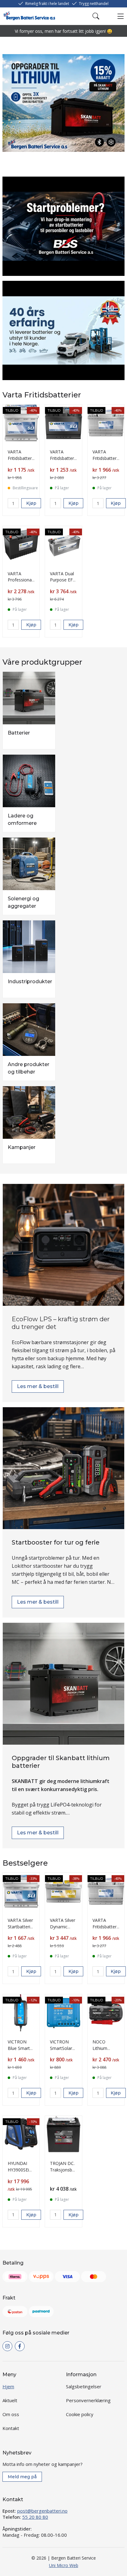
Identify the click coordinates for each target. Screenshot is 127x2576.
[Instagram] (7, 2346)
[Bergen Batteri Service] (29, 16)
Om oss (11, 2414)
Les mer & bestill (38, 1386)
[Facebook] (20, 2346)
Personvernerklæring (88, 2400)
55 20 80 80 (35, 2517)
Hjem (8, 2386)
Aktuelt (10, 2400)
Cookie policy (80, 2414)
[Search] (96, 16)
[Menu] (121, 16)
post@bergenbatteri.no (42, 2511)
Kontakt (11, 2428)
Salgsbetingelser (84, 2386)
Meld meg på (22, 2477)
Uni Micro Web (64, 2565)
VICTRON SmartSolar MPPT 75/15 (62, 2048)
